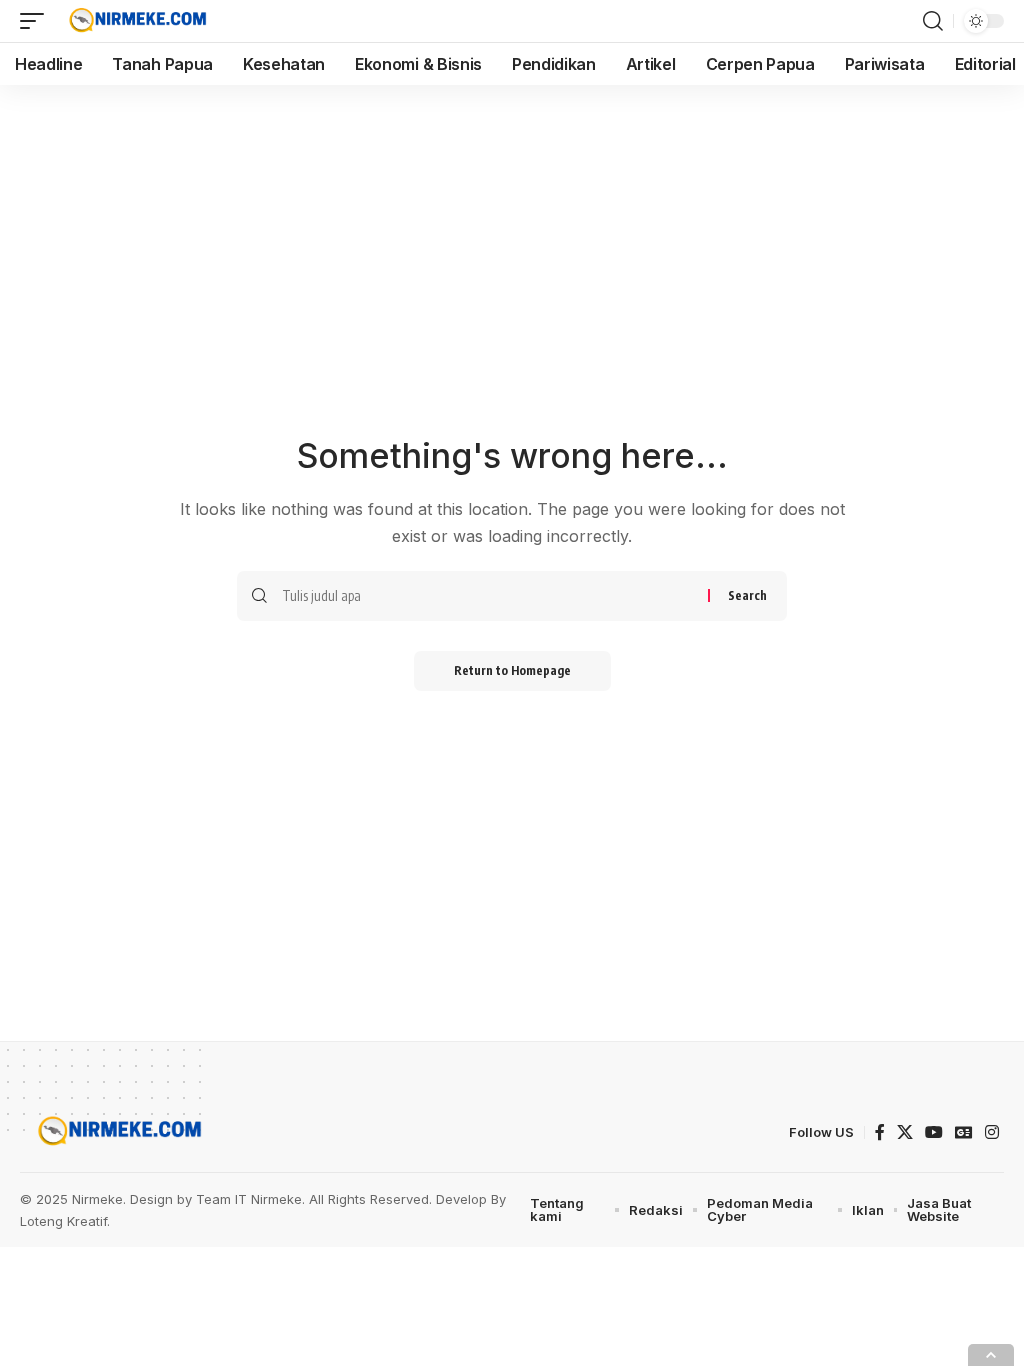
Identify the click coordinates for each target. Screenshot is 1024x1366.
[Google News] (964, 1132)
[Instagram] (992, 1132)
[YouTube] (934, 1132)
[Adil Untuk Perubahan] (135, 21)
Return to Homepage (512, 670)
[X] (905, 1132)
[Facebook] (880, 1132)
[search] (933, 21)
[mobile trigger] (37, 21)
